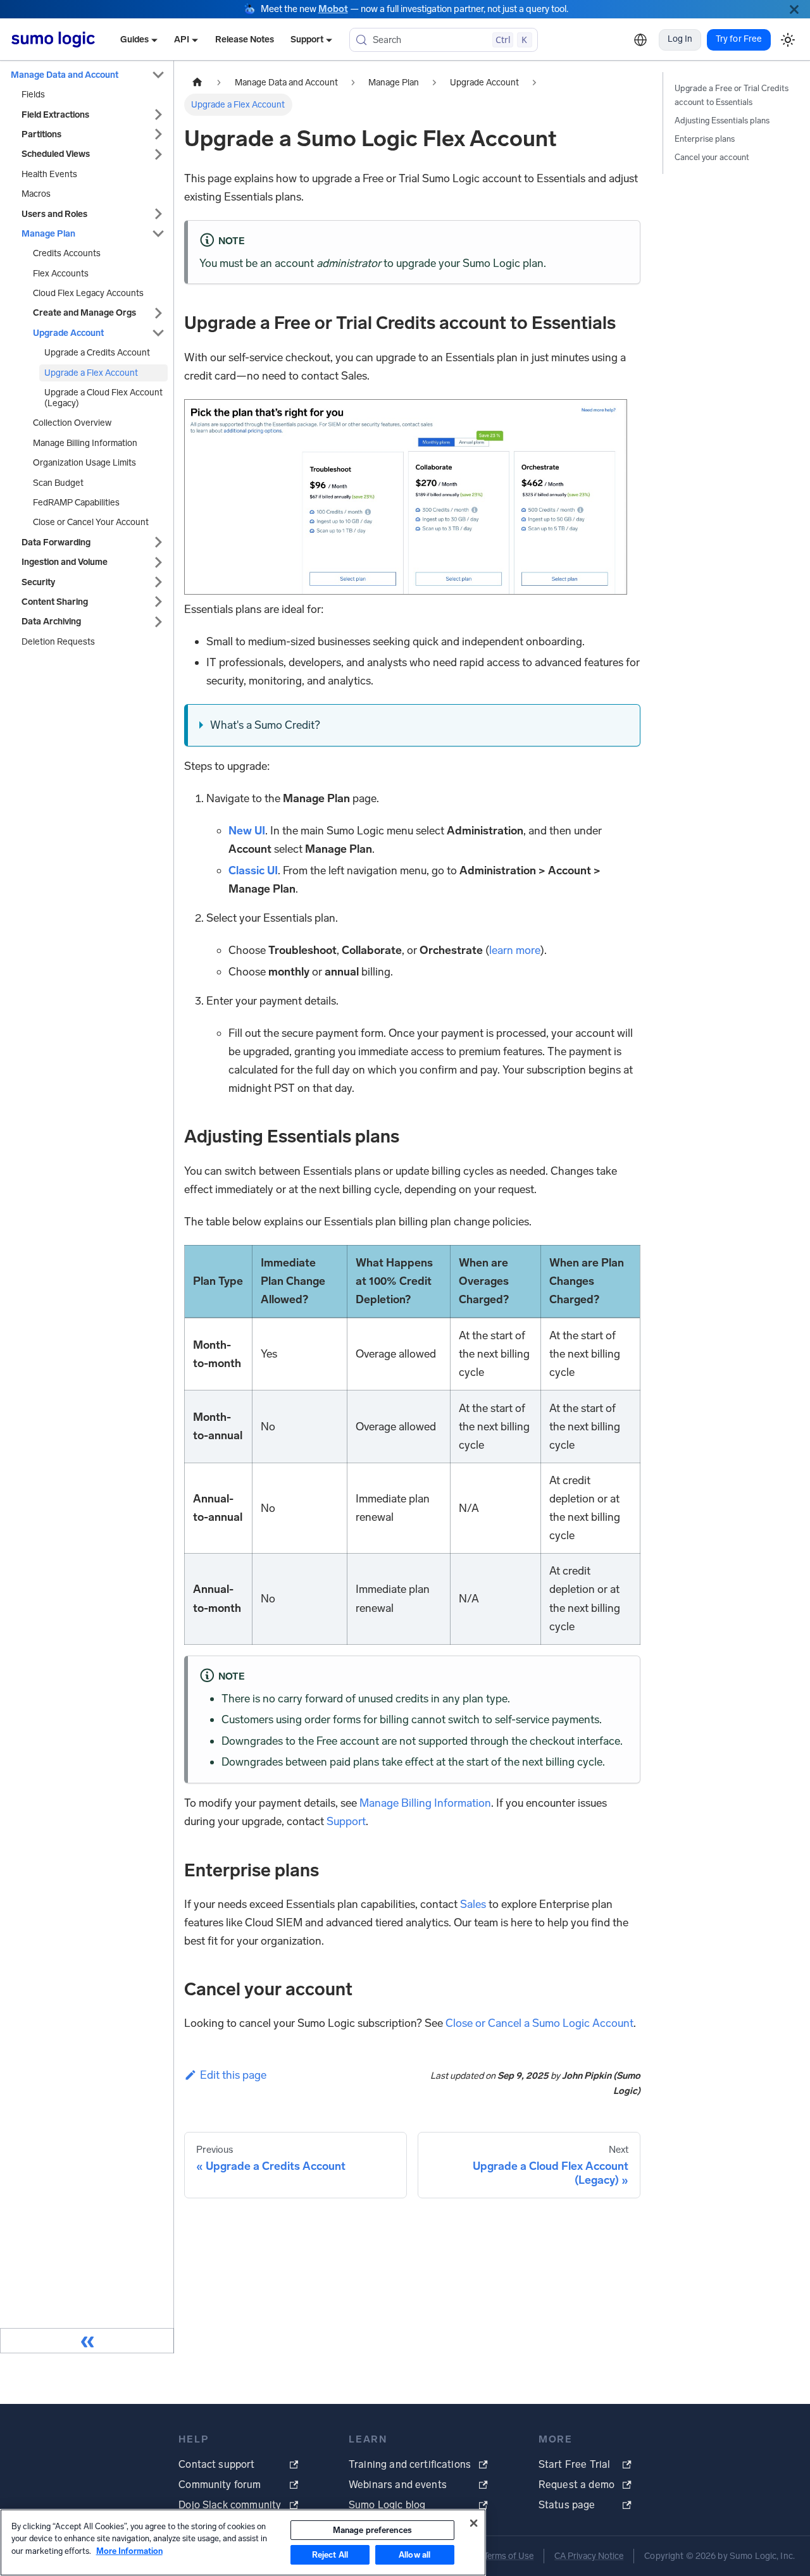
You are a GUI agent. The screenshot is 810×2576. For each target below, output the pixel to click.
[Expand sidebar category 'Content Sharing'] (158, 602)
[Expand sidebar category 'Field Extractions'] (158, 115)
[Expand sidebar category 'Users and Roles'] (158, 214)
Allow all (414, 2555)
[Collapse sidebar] (87, 2341)
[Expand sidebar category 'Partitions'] (158, 134)
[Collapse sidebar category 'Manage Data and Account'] (158, 75)
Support (346, 1821)
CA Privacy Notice (589, 2556)
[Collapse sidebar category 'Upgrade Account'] (158, 333)
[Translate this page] (640, 40)
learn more (515, 950)
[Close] (794, 9)
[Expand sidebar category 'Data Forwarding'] (158, 542)
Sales (473, 1904)
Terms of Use (508, 2556)
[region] (243, 2542)
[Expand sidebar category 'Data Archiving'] (158, 622)
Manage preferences (372, 2530)
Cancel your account (712, 157)
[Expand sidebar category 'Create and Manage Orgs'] (158, 313)
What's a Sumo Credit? (265, 725)
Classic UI (253, 870)
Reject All (330, 2555)
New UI (247, 831)
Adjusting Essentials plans (722, 121)
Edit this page (233, 2075)
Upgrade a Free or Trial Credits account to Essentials (732, 95)
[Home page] (197, 83)
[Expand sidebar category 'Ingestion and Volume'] (158, 562)
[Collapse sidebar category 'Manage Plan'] (158, 234)
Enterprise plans (705, 139)
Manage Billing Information (425, 1803)
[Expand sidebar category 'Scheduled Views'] (158, 154)
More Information (129, 2551)
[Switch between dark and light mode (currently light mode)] (788, 40)
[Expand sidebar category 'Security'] (158, 582)
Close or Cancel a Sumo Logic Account (539, 2023)
